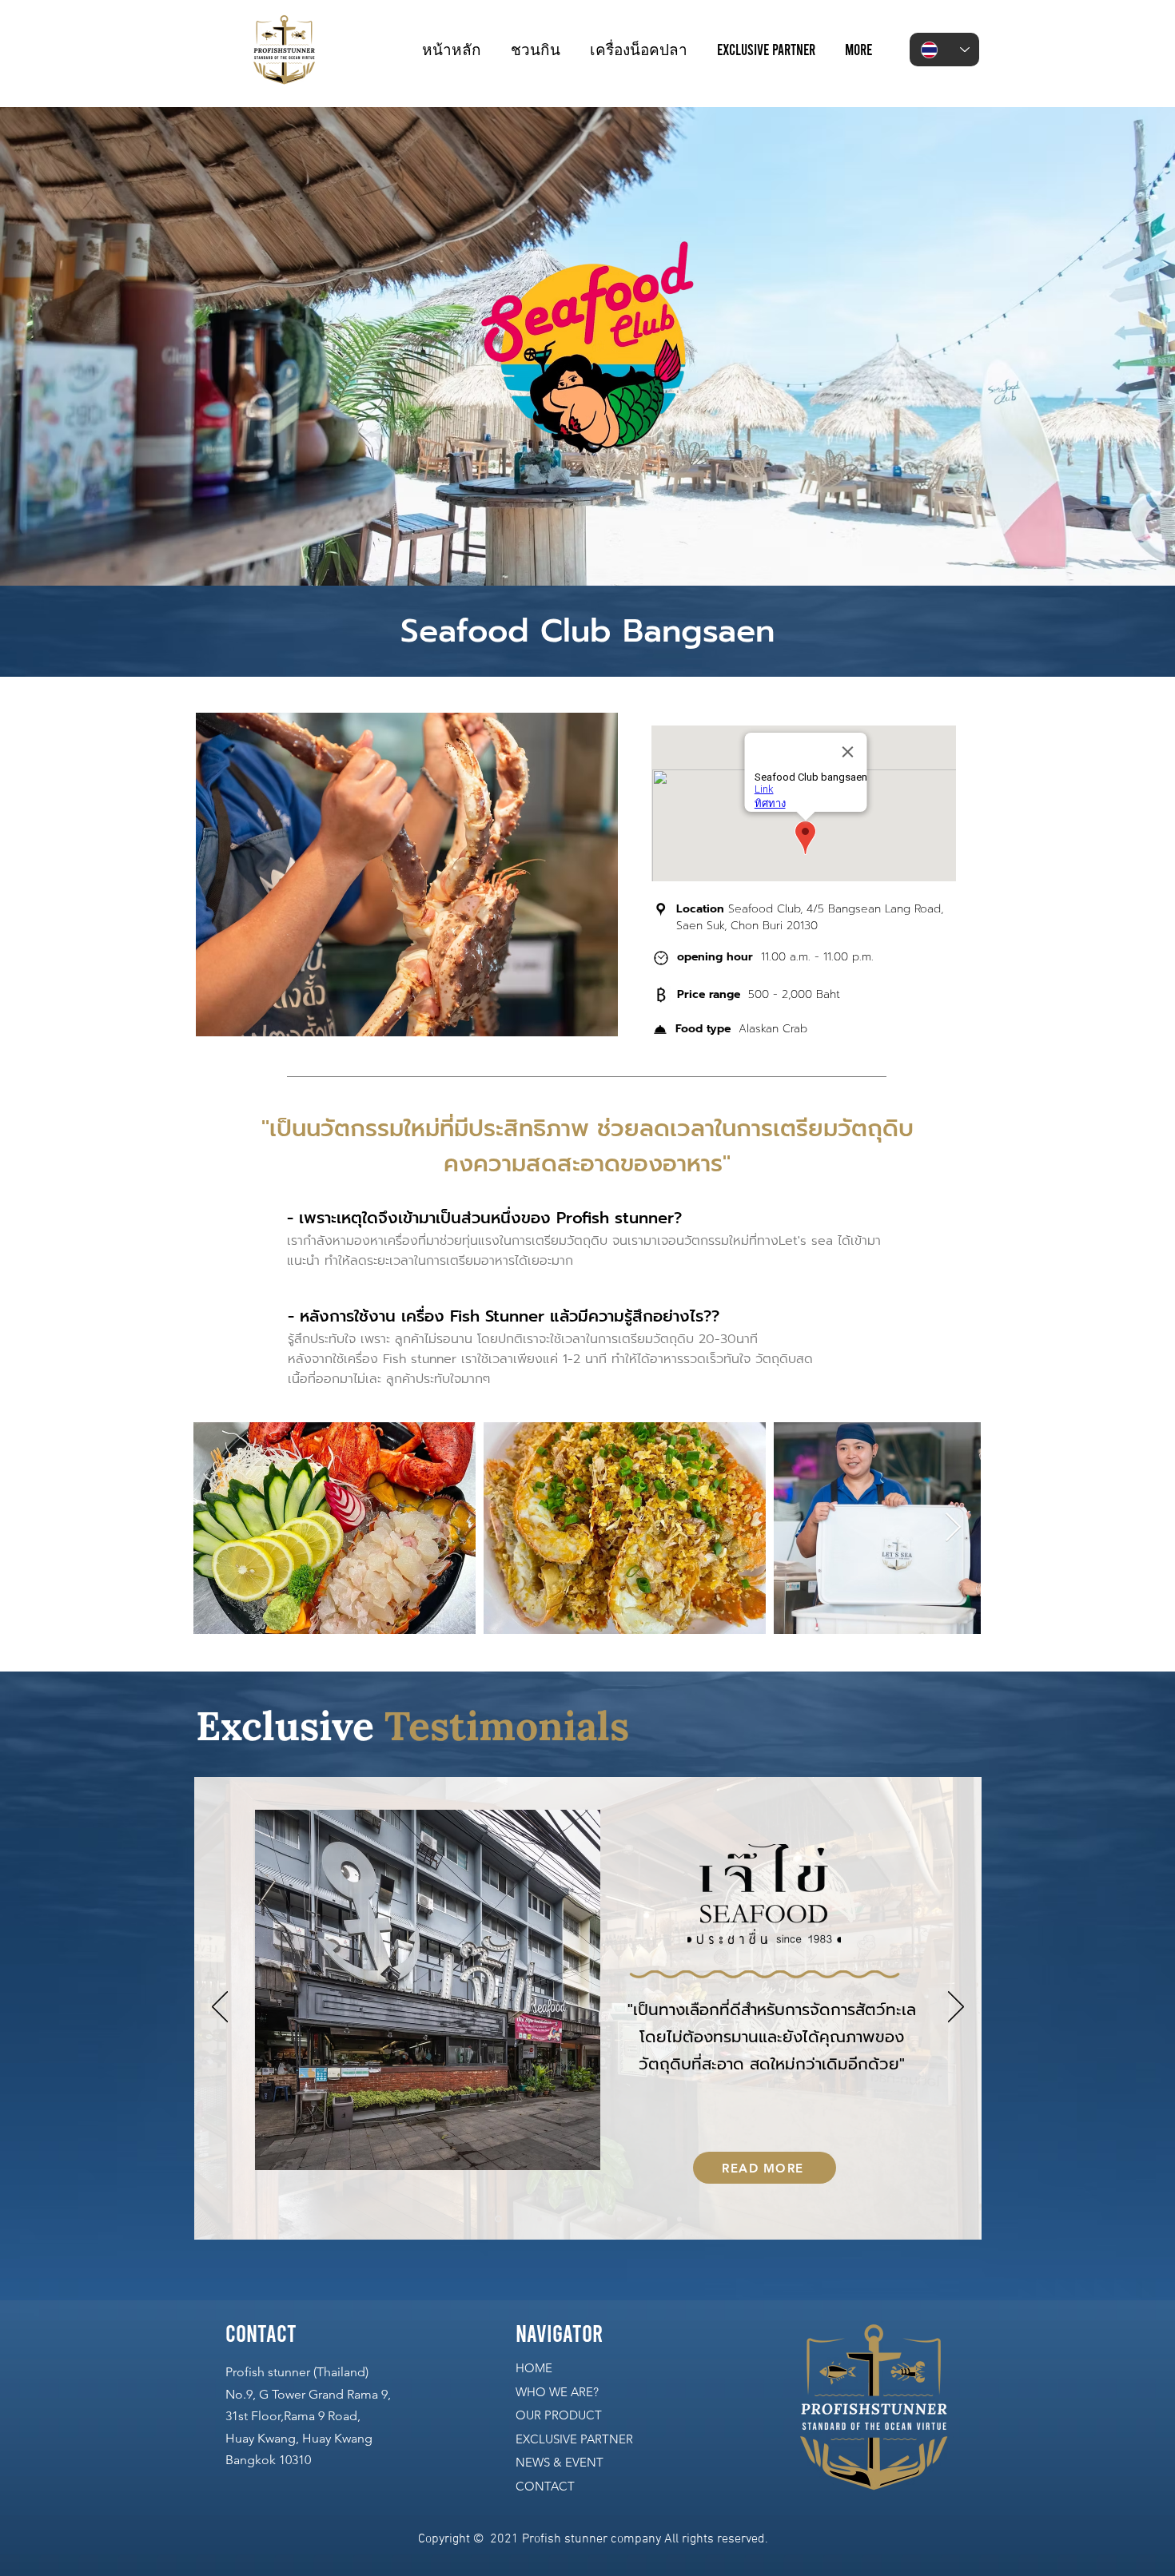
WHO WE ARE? (557, 2392)
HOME (534, 2368)
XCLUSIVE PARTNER (578, 2439)
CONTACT (545, 2486)
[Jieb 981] (639, 2219)
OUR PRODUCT (559, 2415)
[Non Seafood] (540, 2219)
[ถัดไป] (956, 2008)
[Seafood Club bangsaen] (679, 2219)
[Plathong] (619, 2219)
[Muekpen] (659, 2219)
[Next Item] (953, 1528)
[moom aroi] (580, 2219)
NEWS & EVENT (560, 2462)
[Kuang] (518, 2219)
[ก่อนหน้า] (220, 2008)
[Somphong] (560, 2219)
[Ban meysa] (599, 2219)
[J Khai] (497, 2219)
